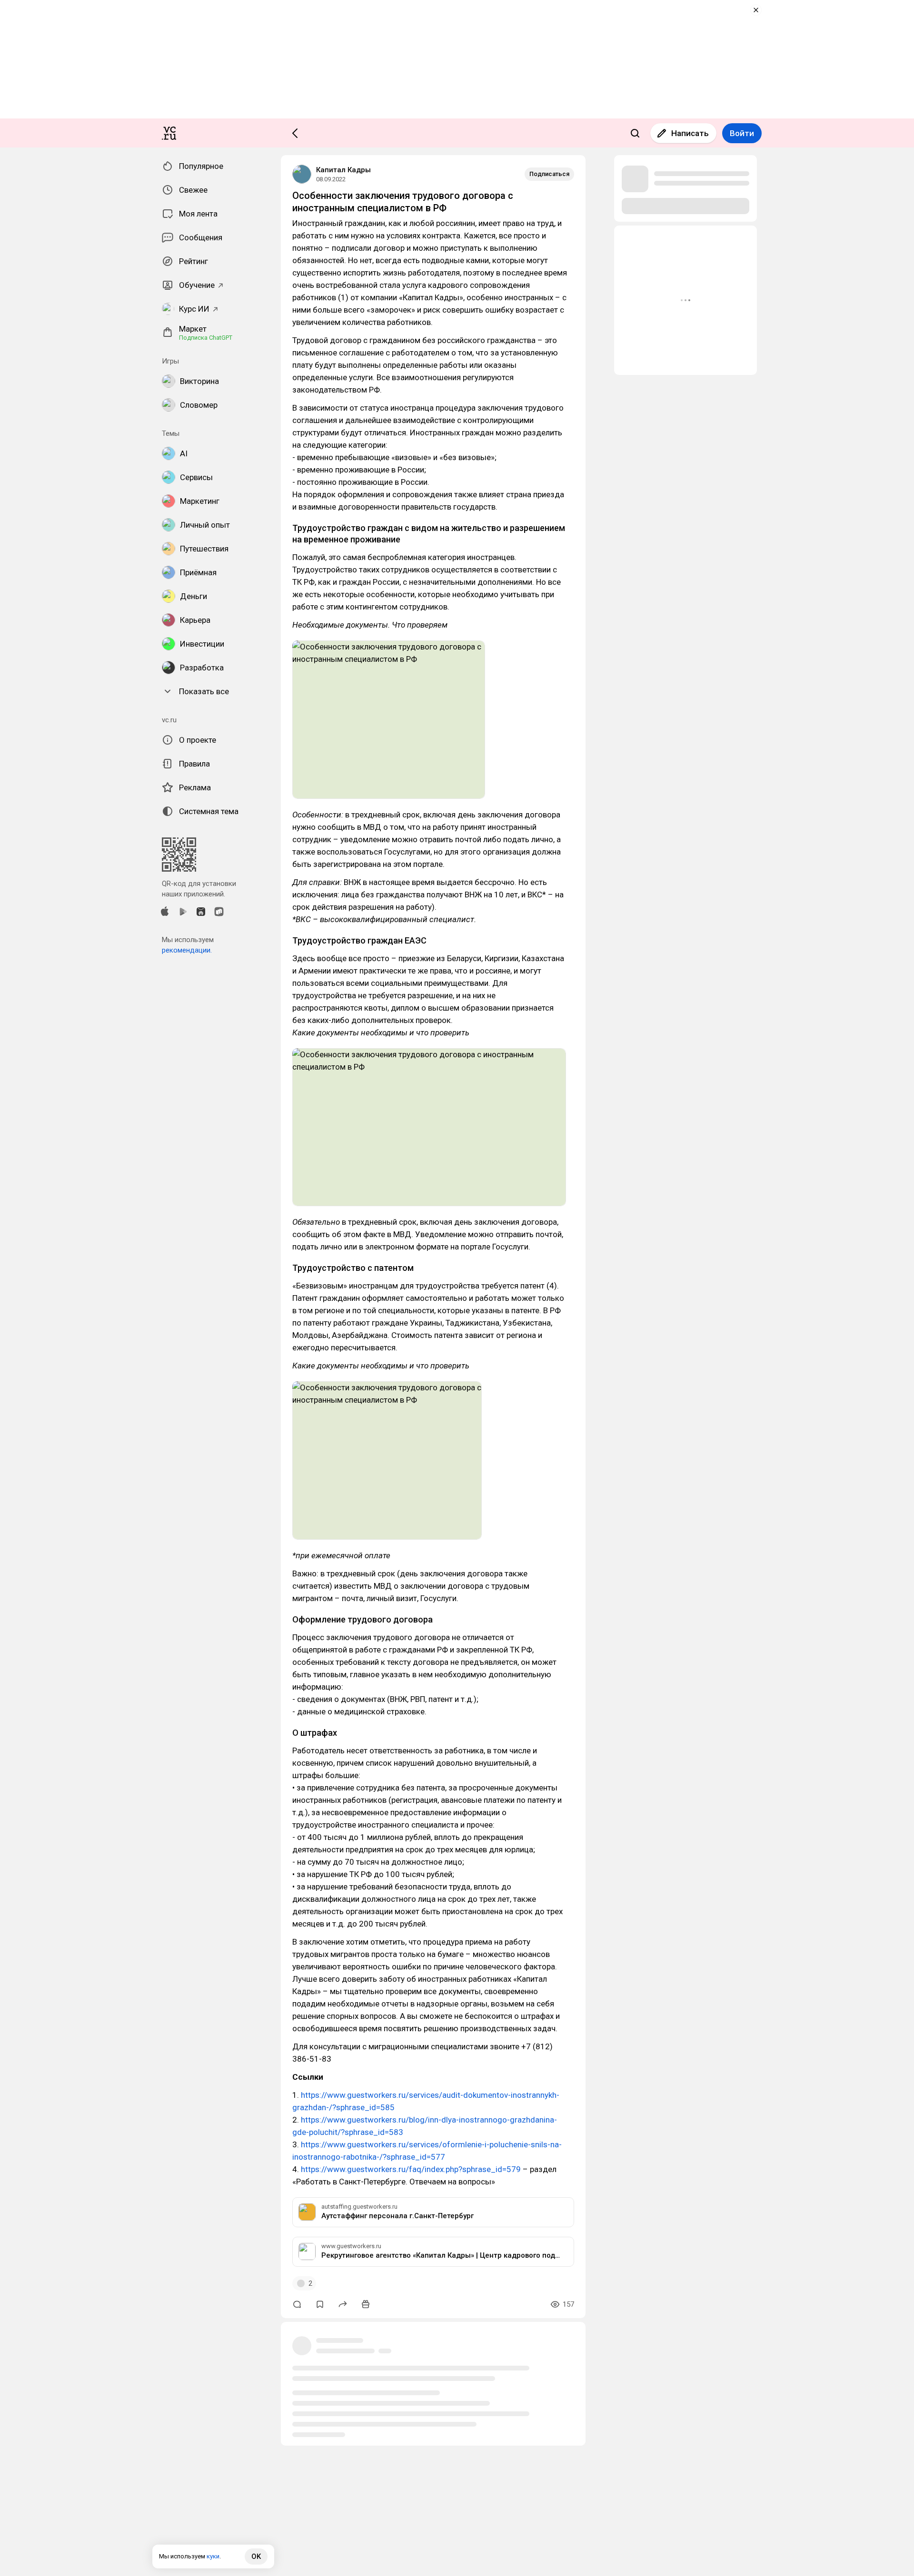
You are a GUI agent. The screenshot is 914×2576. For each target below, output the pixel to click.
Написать (690, 133)
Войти (742, 133)
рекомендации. (187, 950)
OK (256, 2556)
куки (213, 2556)
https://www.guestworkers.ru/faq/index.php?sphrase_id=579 (411, 2169)
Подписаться (549, 174)
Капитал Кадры (343, 170)
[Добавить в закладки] (320, 2304)
